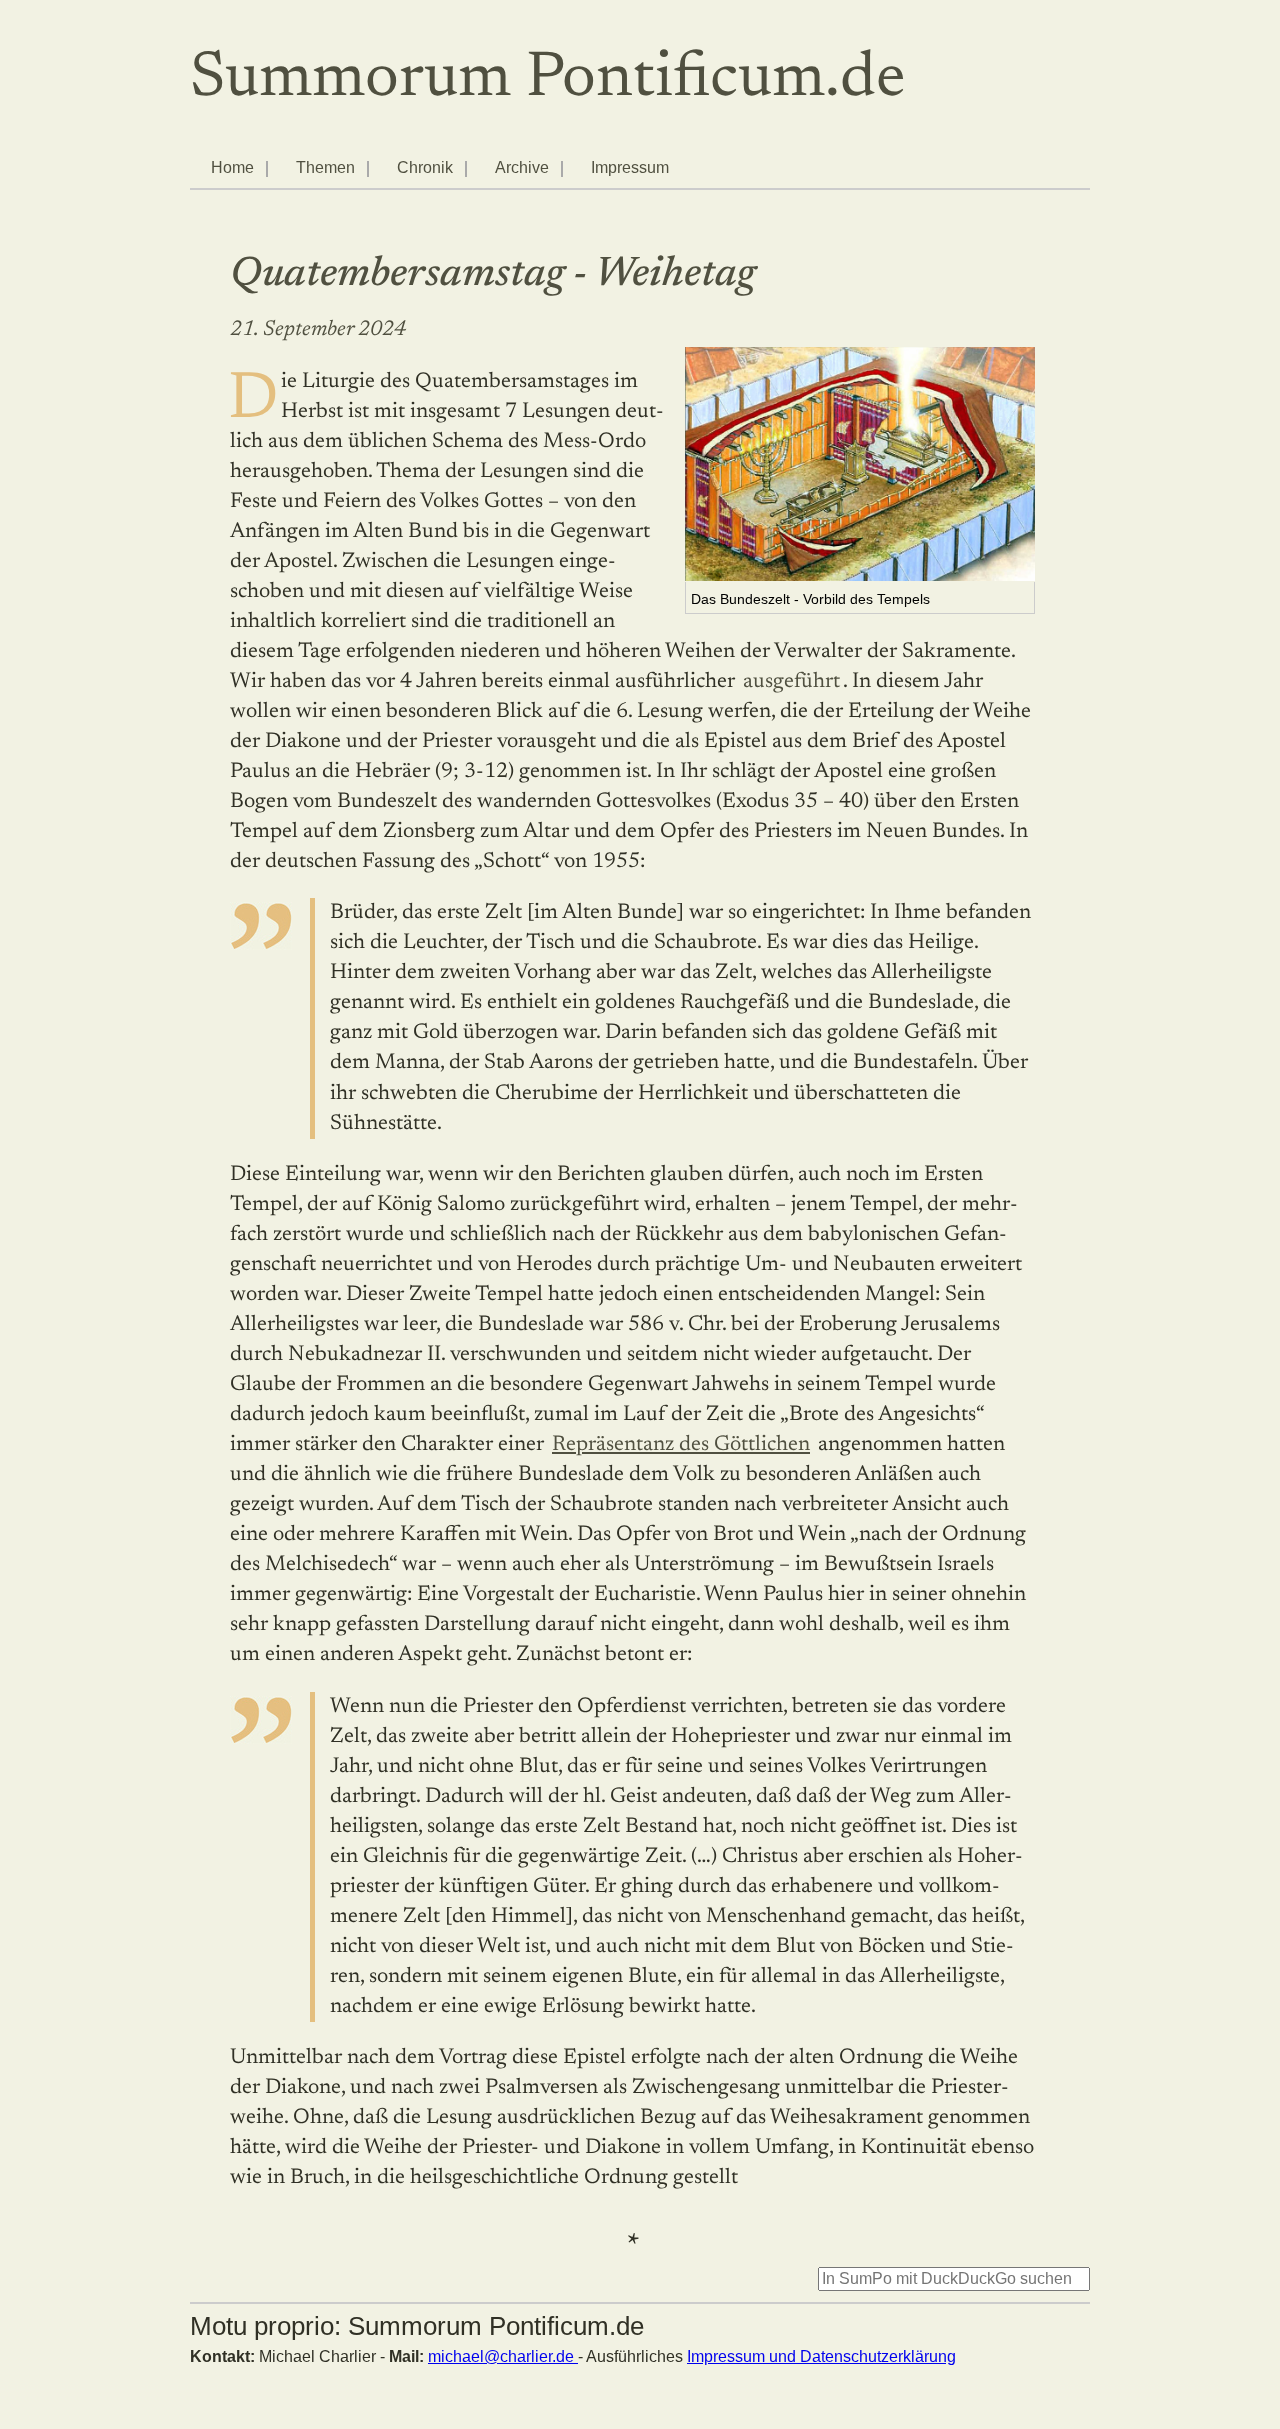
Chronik (425, 167)
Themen (325, 167)
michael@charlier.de (503, 2356)
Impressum (630, 167)
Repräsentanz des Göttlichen (681, 1445)
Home (232, 167)
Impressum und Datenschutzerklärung (821, 2356)
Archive (522, 167)
